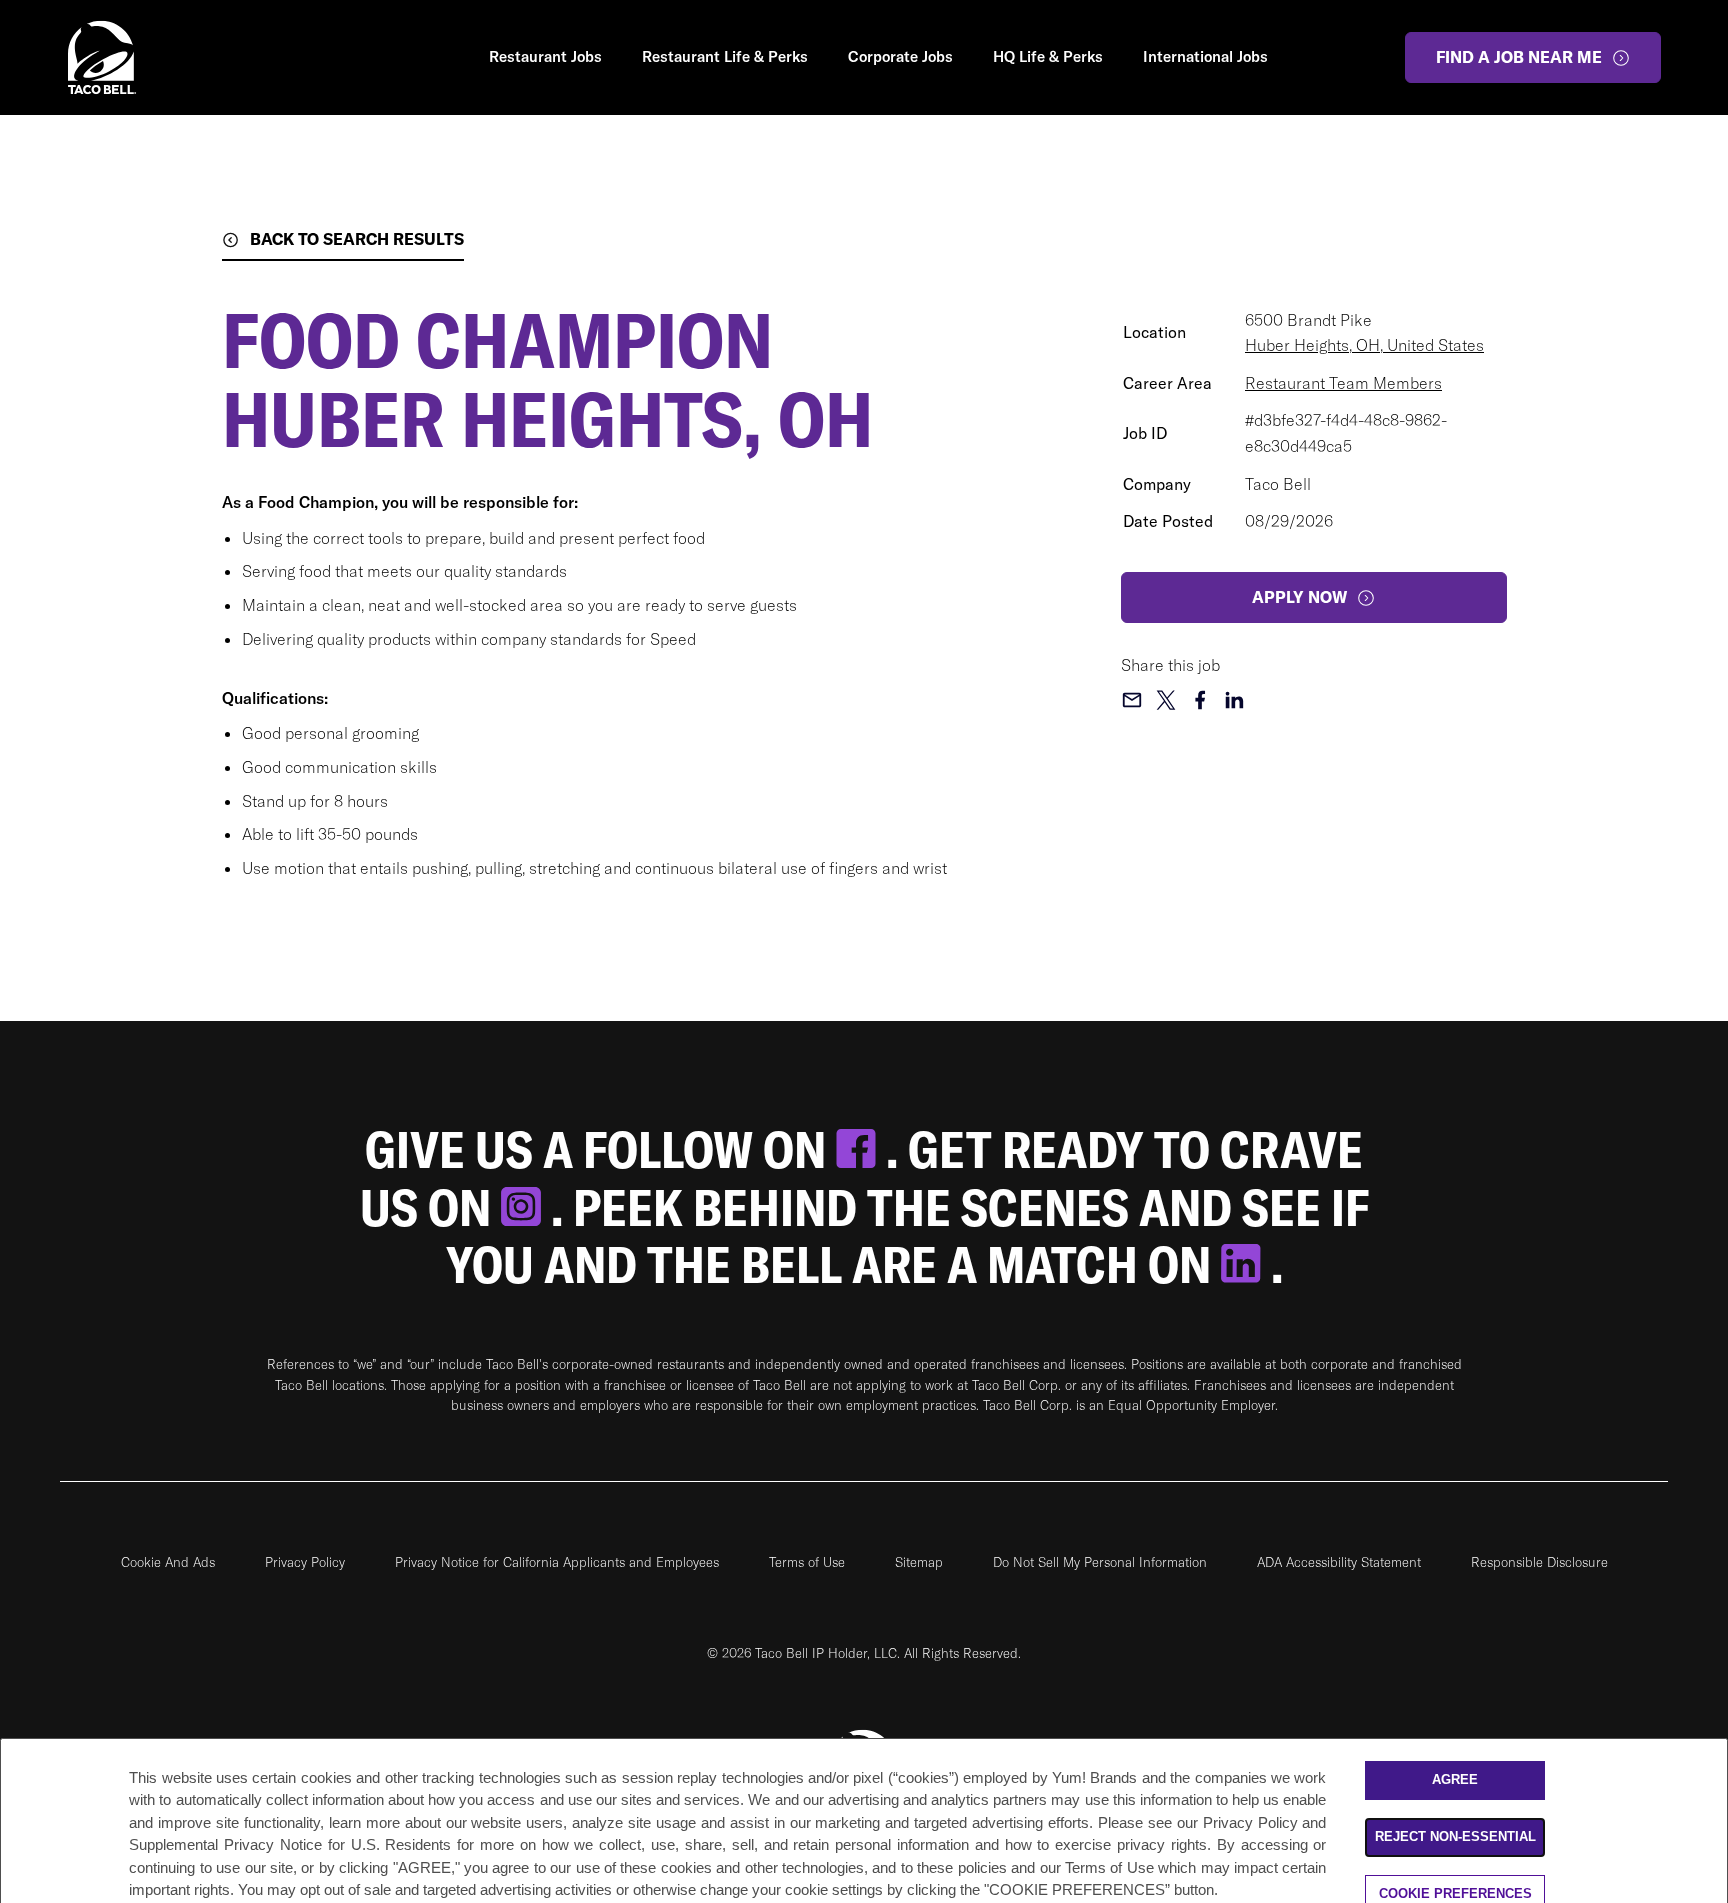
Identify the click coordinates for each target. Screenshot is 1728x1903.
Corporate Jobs (900, 56)
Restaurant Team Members (1343, 383)
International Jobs (1205, 56)
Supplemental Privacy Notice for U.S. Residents (290, 1845)
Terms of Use (807, 1562)
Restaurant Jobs (545, 56)
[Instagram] (526, 1207)
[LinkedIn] (1246, 1264)
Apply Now (1299, 597)
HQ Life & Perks (1048, 56)
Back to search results (357, 239)
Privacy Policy (305, 1562)
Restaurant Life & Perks (725, 56)
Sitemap (919, 1562)
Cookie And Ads (168, 1562)
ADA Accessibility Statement (1339, 1562)
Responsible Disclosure (1539, 1562)
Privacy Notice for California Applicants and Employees (557, 1562)
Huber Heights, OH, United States (1364, 345)
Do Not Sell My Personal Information (1100, 1562)
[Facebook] (861, 1149)
